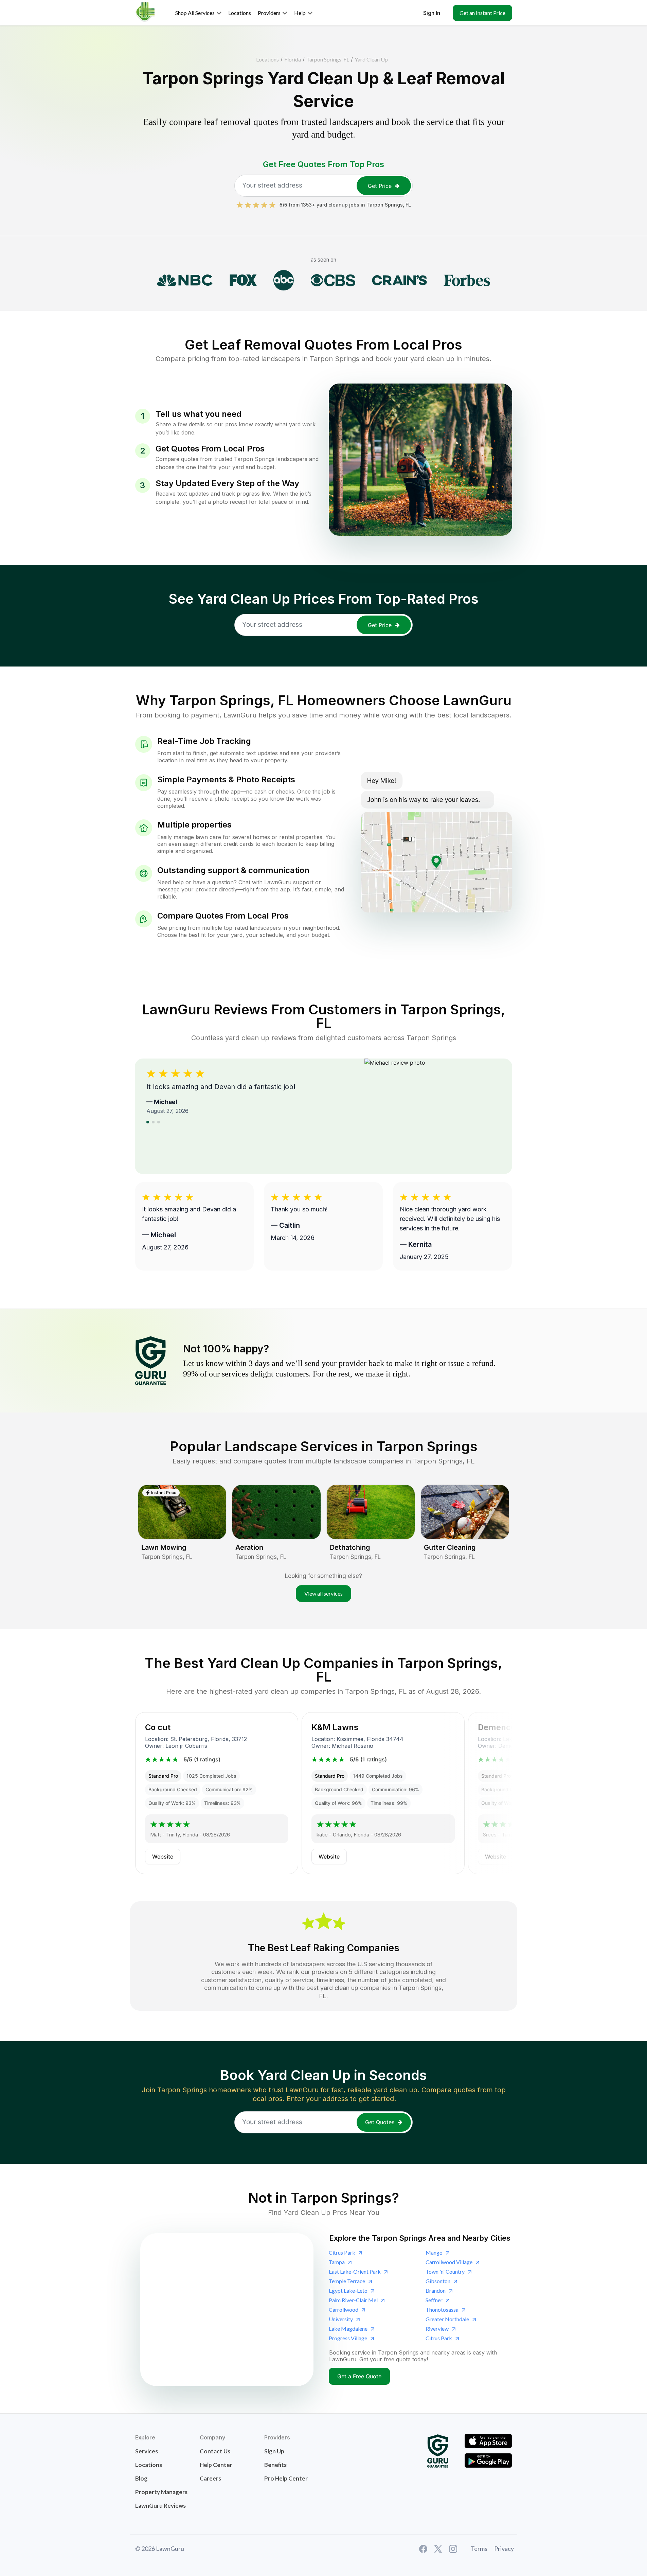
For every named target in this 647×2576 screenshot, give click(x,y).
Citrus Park (342, 2252)
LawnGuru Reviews (160, 2506)
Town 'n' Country (445, 2271)
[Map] (227, 2310)
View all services (323, 1593)
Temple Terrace (347, 2281)
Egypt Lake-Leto (348, 2290)
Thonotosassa (442, 2309)
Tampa (337, 2262)
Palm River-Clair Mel (353, 2300)
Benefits (275, 2465)
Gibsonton (438, 2281)
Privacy (504, 2548)
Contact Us (215, 2451)
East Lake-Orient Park (355, 2271)
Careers (210, 2478)
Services (147, 2451)
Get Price (380, 186)
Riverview (437, 2329)
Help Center (216, 2465)
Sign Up (274, 2451)
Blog (141, 2478)
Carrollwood (344, 2309)
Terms (479, 2548)
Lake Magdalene (348, 2329)
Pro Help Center (286, 2478)
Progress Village (348, 2338)
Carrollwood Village (449, 2262)
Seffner (434, 2300)
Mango (434, 2252)
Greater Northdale (447, 2319)
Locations (267, 59)
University (341, 2319)
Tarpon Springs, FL (328, 59)
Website (163, 1857)
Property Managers (161, 2492)
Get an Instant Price (482, 13)
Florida (293, 59)
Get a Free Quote (359, 2376)
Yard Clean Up (371, 59)
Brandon (436, 2290)
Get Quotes (380, 2122)
